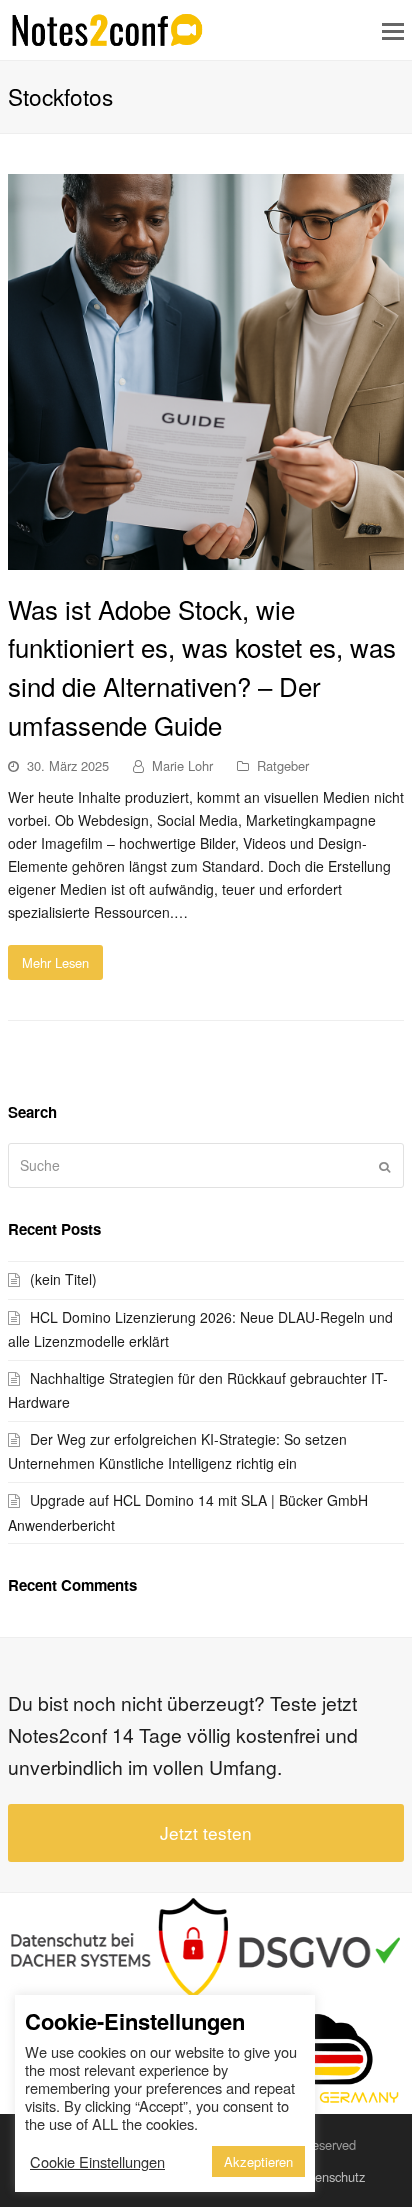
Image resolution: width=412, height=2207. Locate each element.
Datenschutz (330, 2176)
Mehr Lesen (55, 962)
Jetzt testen (206, 1832)
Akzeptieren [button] (258, 2161)
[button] (393, 30)
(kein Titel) (63, 1279)
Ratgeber (283, 765)
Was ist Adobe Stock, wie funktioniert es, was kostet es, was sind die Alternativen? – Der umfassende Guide (202, 666)
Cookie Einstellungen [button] (97, 2162)
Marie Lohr (182, 765)
